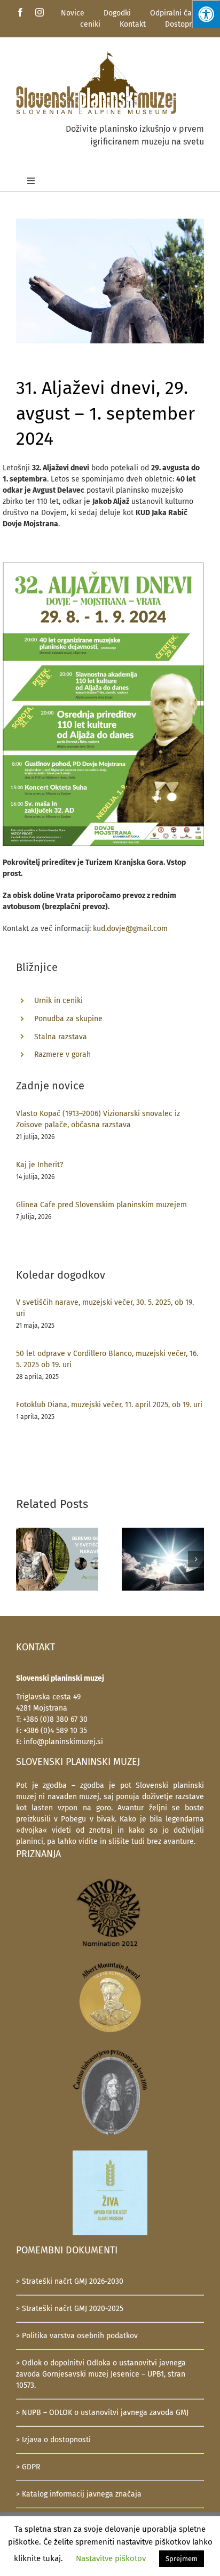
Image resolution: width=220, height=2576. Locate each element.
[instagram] (40, 12)
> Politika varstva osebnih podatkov (77, 2336)
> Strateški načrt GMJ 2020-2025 (70, 2309)
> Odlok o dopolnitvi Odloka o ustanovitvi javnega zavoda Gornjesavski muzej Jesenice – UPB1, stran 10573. (101, 2374)
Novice (73, 13)
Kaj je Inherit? (40, 1165)
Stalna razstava (61, 1037)
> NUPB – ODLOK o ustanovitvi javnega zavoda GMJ (102, 2413)
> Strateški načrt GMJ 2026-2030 (70, 2281)
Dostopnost (184, 24)
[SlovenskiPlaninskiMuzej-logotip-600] (96, 54)
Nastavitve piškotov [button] (111, 2558)
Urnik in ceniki (58, 1001)
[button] (24, 1559)
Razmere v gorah (62, 1054)
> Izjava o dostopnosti (53, 2440)
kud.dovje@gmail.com (130, 929)
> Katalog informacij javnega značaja (79, 2494)
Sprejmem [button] (182, 2559)
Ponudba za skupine (68, 1019)
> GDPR (28, 2467)
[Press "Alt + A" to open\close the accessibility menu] (206, 14)
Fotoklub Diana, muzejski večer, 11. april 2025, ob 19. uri (109, 1405)
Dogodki (117, 13)
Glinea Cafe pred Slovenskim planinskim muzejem (101, 1205)
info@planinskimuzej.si (63, 1742)
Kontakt (133, 24)
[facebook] (20, 12)
